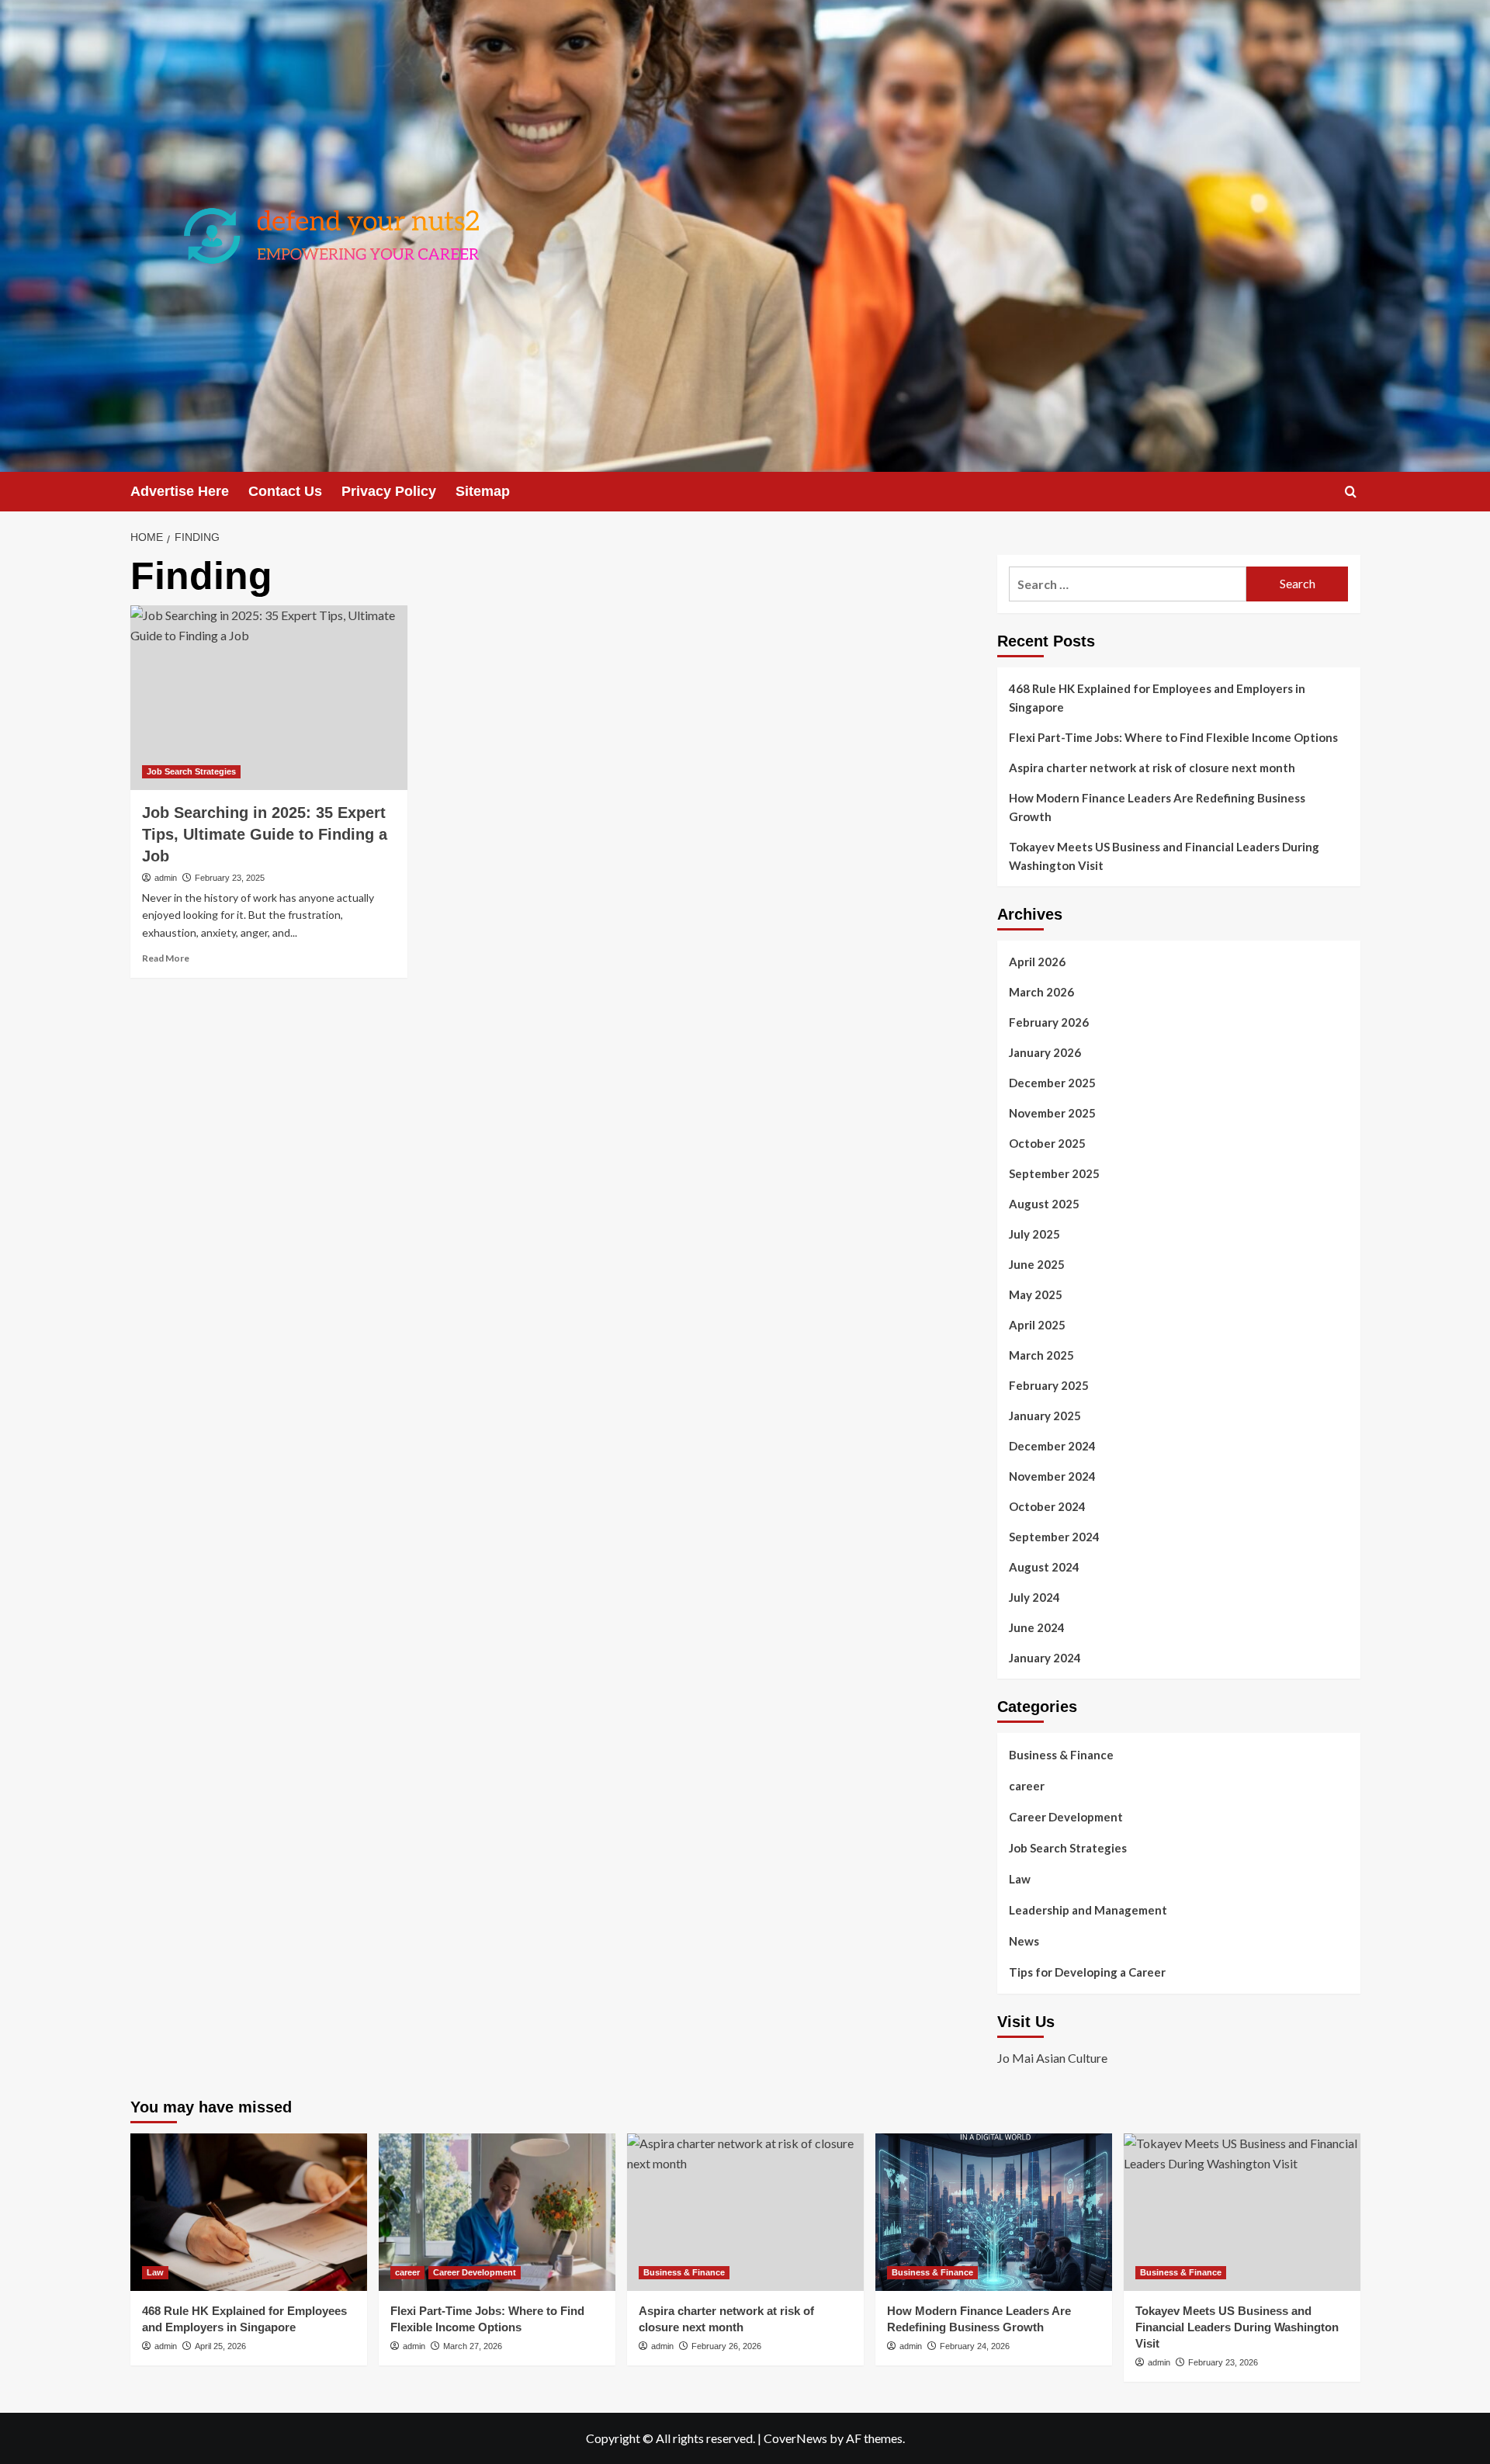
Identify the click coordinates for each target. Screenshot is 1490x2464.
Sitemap (483, 491)
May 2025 (1036, 1294)
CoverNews (795, 2438)
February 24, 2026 (975, 2346)
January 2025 (1045, 1416)
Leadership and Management (1088, 1910)
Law (1020, 1879)
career (1027, 1786)
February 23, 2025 (230, 878)
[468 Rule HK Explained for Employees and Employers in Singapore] (249, 2212)
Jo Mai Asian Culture (1052, 2058)
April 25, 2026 (220, 2346)
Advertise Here (180, 491)
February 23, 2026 (1223, 2362)
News (1024, 1941)
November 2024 (1052, 1476)
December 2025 (1052, 1083)
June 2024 (1037, 1627)
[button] (1351, 492)
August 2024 (1044, 1567)
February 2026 (1049, 1022)
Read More (166, 958)
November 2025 (1052, 1113)
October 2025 (1047, 1143)
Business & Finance (1061, 1755)
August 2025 (1044, 1204)
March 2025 (1041, 1355)
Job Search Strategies (191, 771)
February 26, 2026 (726, 2346)
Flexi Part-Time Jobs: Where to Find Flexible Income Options (1173, 737)
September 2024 (1054, 1537)
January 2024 (1045, 1658)
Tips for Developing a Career (1087, 1972)
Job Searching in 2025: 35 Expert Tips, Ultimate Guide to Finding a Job (265, 834)
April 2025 (1037, 1325)
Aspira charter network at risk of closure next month (1152, 768)
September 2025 (1054, 1173)
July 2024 (1034, 1597)
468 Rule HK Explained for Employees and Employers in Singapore (1157, 698)
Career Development (1066, 1817)
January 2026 (1045, 1052)
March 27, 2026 (473, 2346)
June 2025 (1037, 1264)
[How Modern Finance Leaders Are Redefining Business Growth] (994, 2212)
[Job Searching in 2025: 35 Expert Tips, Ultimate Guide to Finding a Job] (269, 698)
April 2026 (1037, 962)
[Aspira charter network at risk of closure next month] (745, 2212)
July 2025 (1034, 1234)
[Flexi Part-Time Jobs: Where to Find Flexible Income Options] (497, 2212)
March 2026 (1041, 992)
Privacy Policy (389, 491)
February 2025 (1049, 1385)
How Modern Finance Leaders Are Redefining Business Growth (1157, 807)
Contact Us (285, 491)
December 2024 (1052, 1446)
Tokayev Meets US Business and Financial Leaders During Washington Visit (1164, 856)
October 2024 (1047, 1506)
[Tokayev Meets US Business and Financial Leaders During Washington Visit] (1242, 2212)
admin (166, 878)
